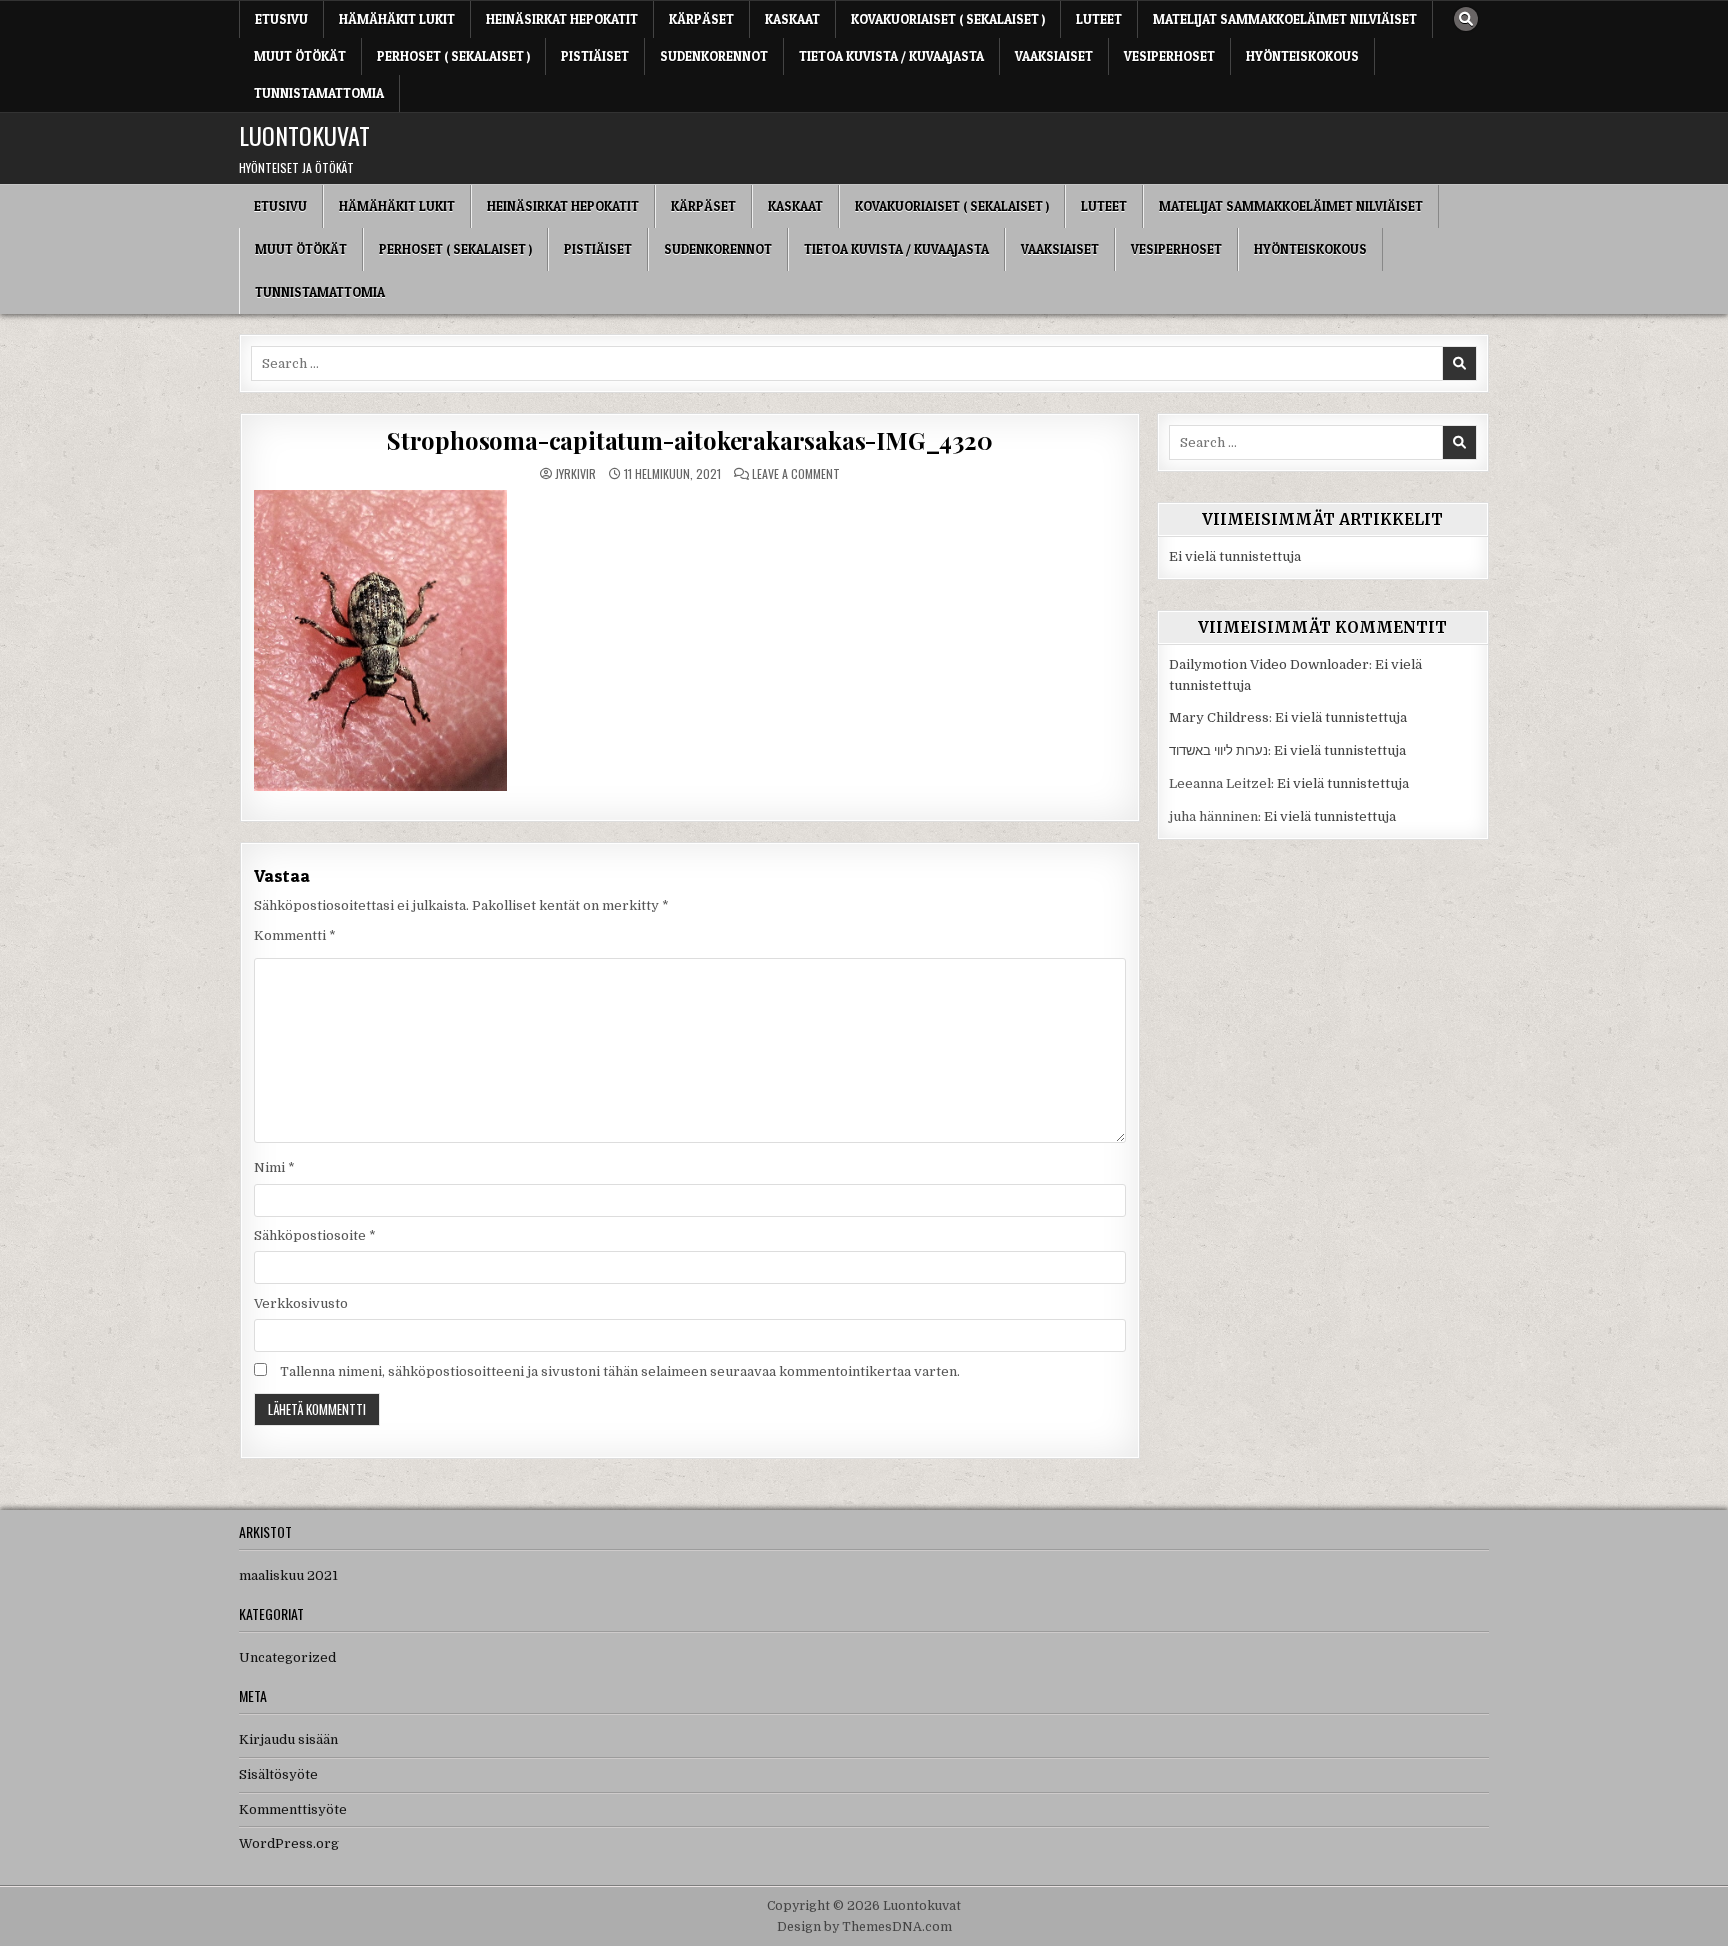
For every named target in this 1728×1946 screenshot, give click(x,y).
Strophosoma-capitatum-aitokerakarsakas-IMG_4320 (690, 440)
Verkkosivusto (301, 1303)
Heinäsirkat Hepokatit (562, 19)
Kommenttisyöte (293, 1809)
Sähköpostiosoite (315, 1235)
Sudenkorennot (714, 56)
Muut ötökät (300, 56)
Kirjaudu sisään (288, 1739)
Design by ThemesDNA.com (864, 1927)
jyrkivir (575, 474)
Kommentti (295, 935)
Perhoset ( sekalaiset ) (453, 56)
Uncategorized (287, 1657)
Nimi (274, 1167)
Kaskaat (792, 19)
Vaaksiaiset (1054, 56)
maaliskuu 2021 (288, 1575)
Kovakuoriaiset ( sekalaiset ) (948, 19)
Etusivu (281, 19)
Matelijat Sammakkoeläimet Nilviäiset (1285, 19)
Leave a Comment (796, 474)
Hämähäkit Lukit (397, 19)
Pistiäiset (595, 56)
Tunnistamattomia (319, 93)
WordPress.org (289, 1843)
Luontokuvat (304, 135)
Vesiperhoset (1169, 56)
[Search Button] (1466, 19)
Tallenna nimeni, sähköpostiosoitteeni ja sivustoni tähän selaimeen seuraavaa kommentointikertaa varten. (620, 1371)
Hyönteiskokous (1302, 56)
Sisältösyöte (278, 1774)
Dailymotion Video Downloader (1269, 664)
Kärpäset (701, 19)
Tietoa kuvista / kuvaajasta (891, 56)
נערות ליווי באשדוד (1218, 750)
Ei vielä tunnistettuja (1235, 556)
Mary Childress (1219, 717)
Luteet (1099, 19)
